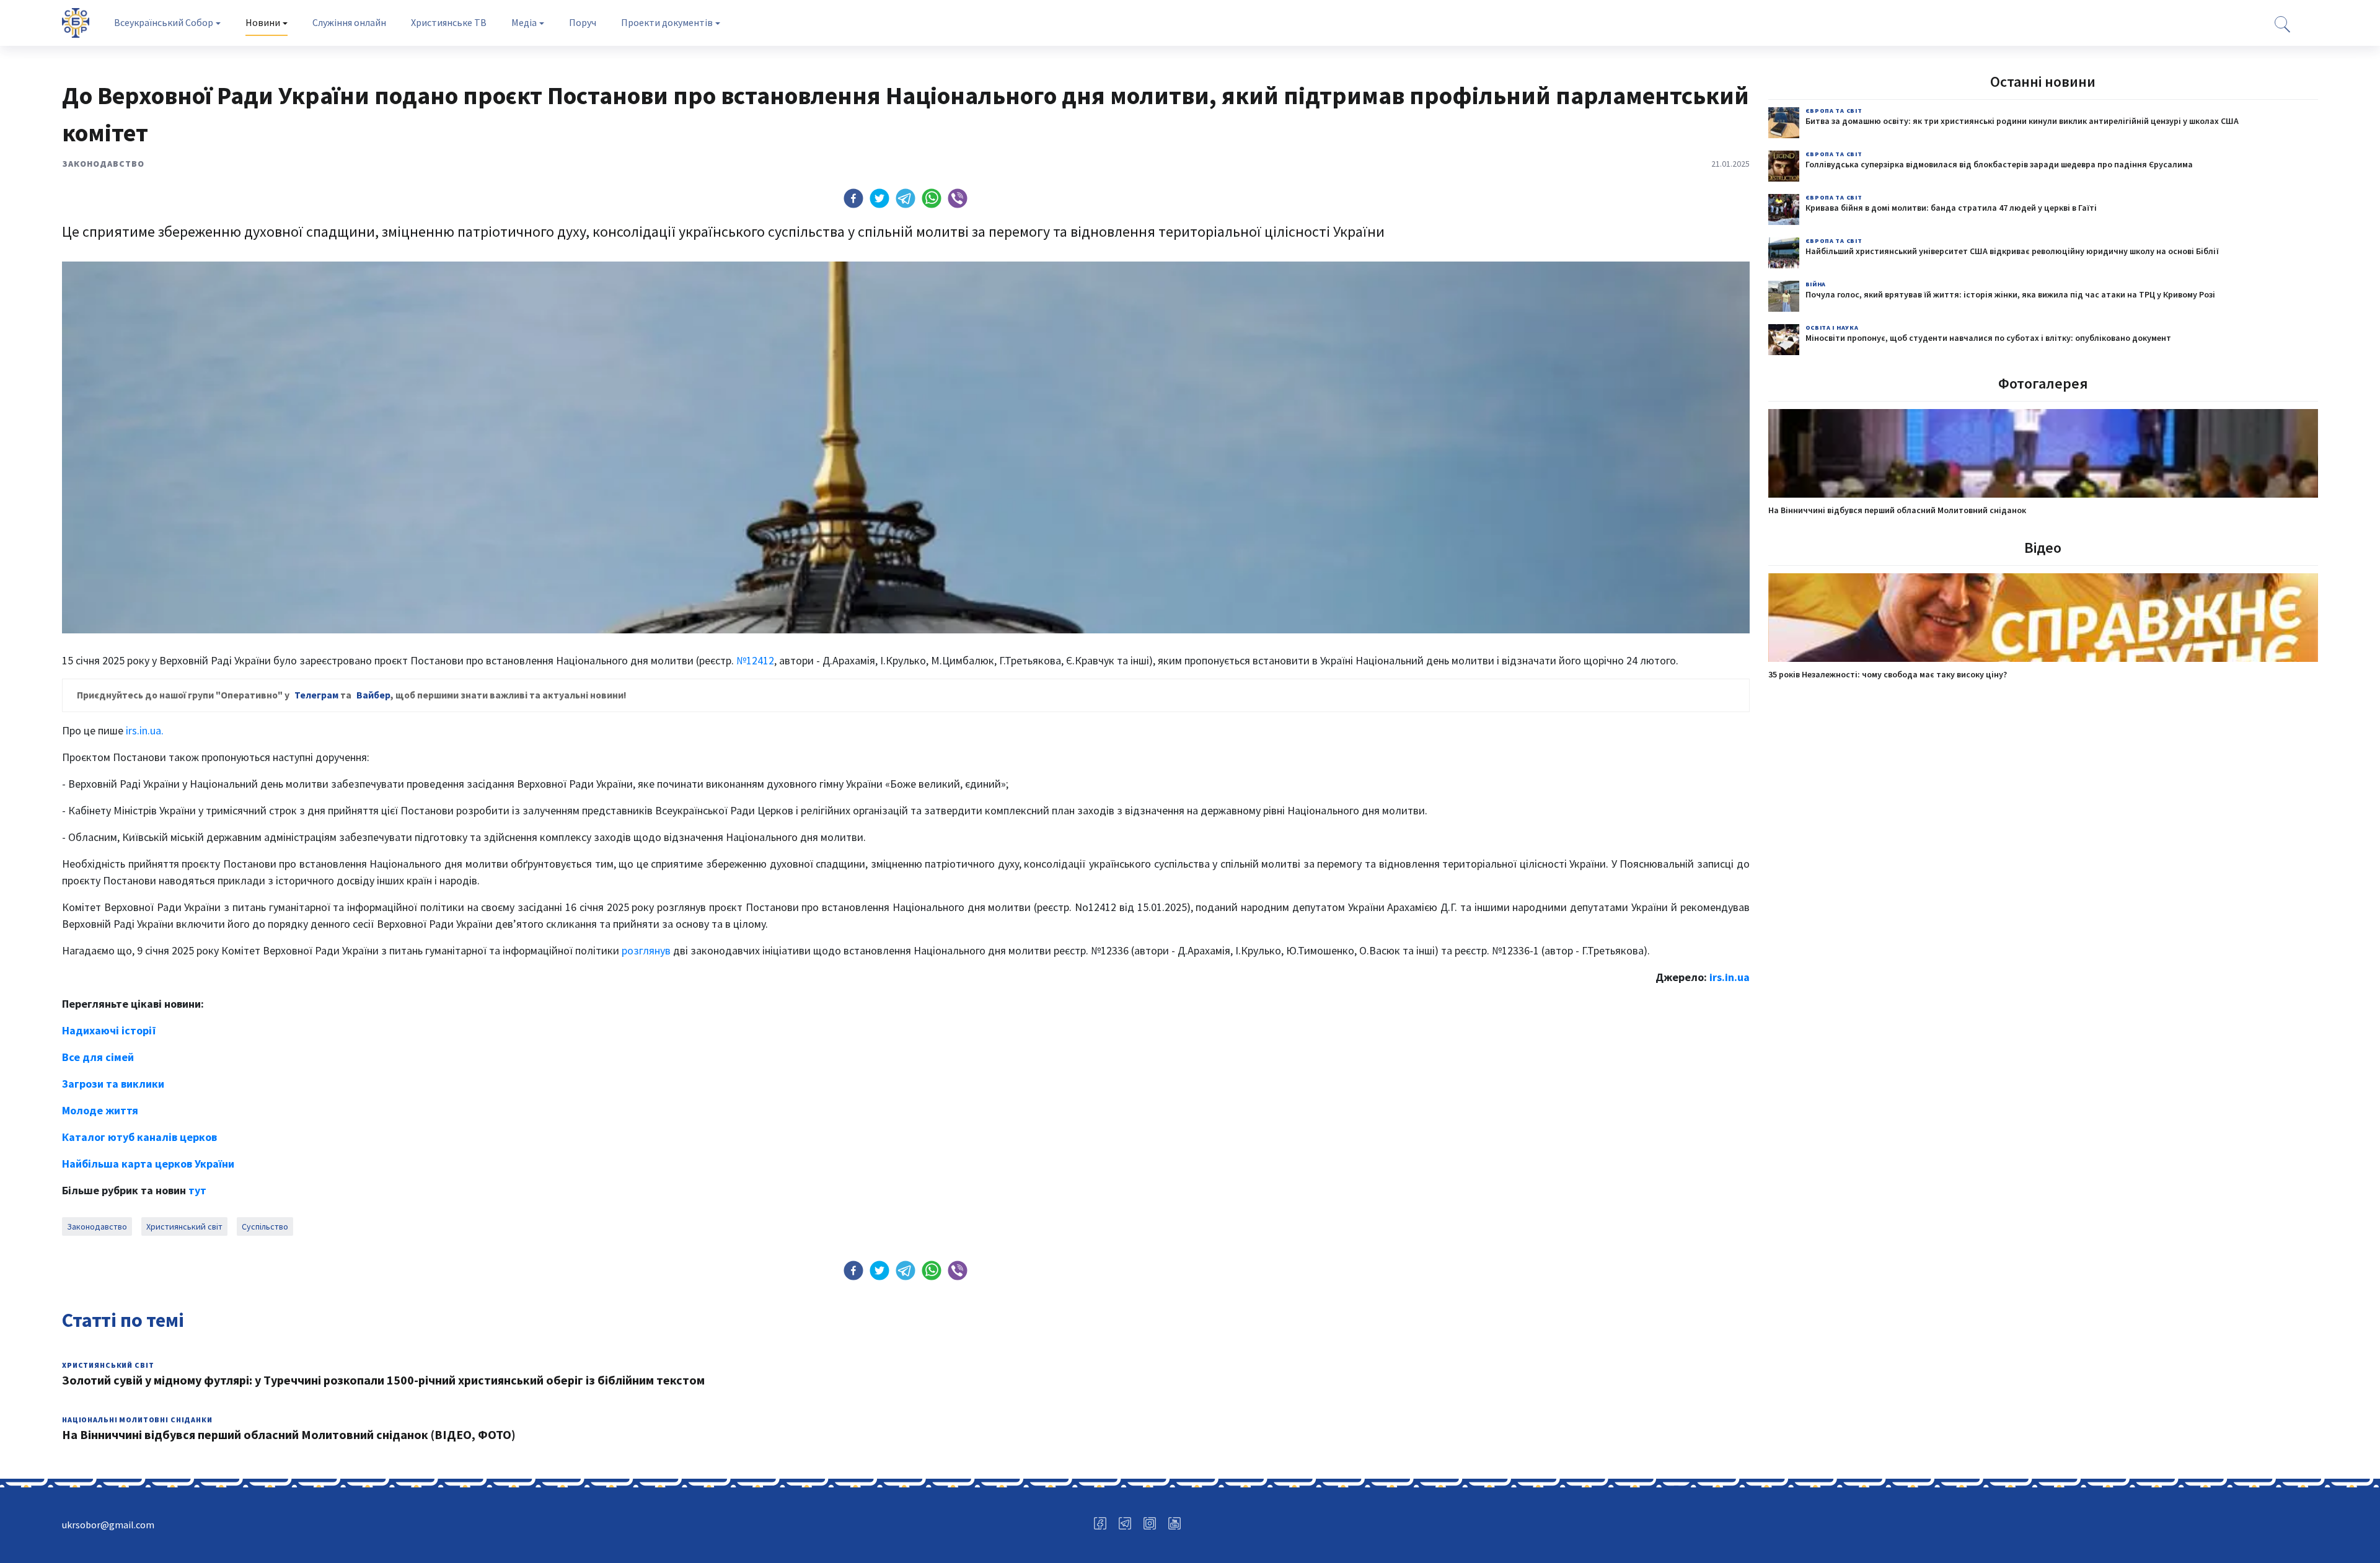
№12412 (755, 660)
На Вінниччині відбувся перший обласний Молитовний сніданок (1897, 510)
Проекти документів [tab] (667, 22)
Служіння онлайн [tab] (349, 22)
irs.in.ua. (145, 730)
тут (197, 1190)
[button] (853, 198)
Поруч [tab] (583, 22)
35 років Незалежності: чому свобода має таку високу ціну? (1888, 674)
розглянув (646, 950)
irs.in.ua (1730, 977)
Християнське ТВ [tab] (449, 22)
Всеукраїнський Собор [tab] (164, 22)
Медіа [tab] (524, 22)
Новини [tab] (263, 22)
